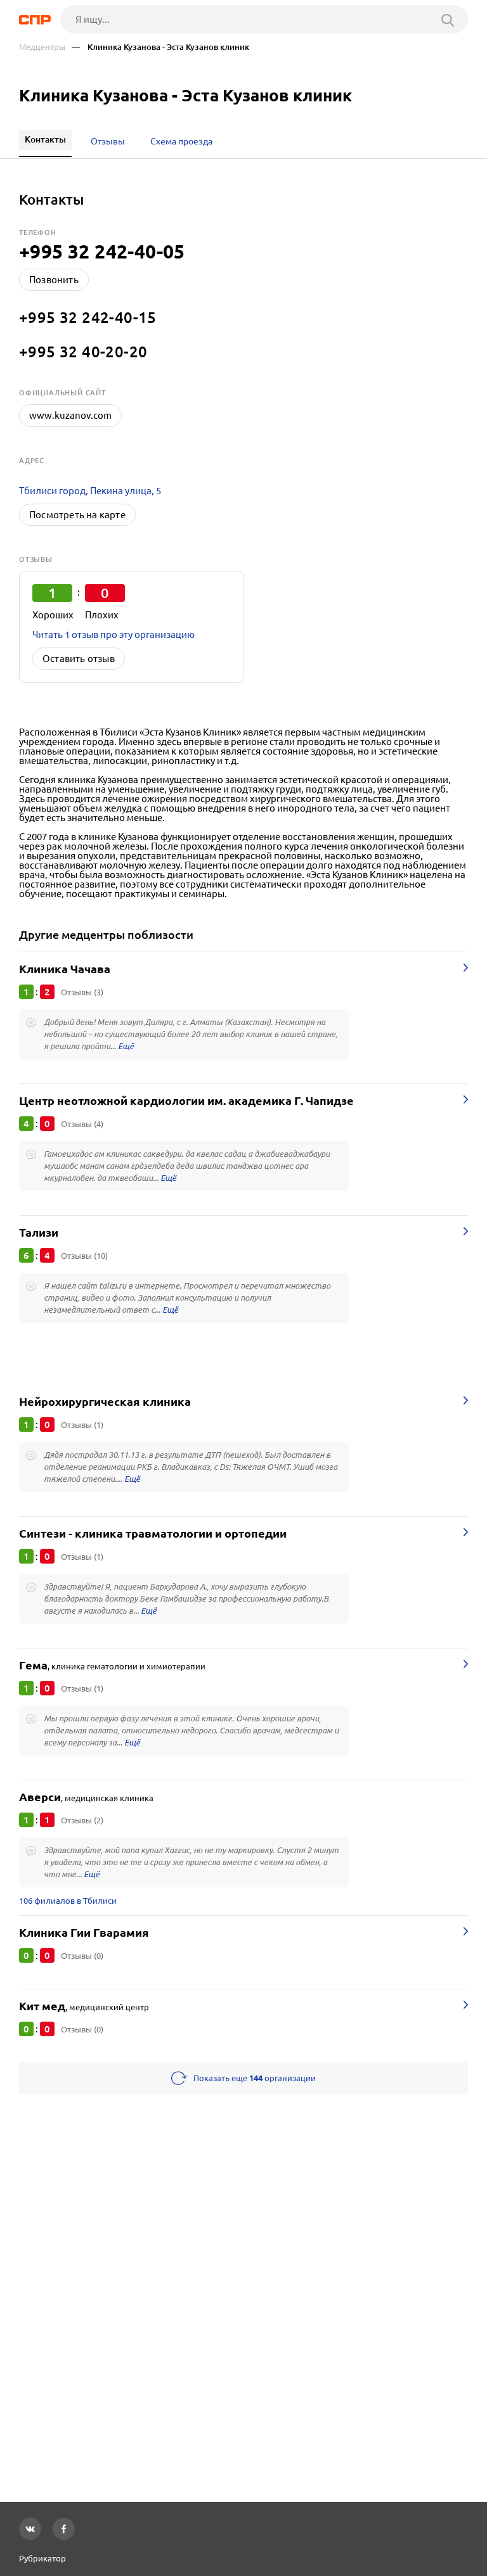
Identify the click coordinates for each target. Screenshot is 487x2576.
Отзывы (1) (82, 1425)
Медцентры (42, 47)
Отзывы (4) (82, 1124)
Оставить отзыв (79, 659)
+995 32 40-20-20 (83, 352)
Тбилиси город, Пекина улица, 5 (90, 491)
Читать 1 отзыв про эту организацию (114, 634)
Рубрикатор (42, 2558)
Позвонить (54, 280)
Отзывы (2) (82, 1820)
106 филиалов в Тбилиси (68, 1901)
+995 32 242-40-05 (102, 252)
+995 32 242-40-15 (88, 317)
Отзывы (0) (82, 1956)
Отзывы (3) (82, 992)
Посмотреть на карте (77, 515)
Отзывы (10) (84, 1256)
